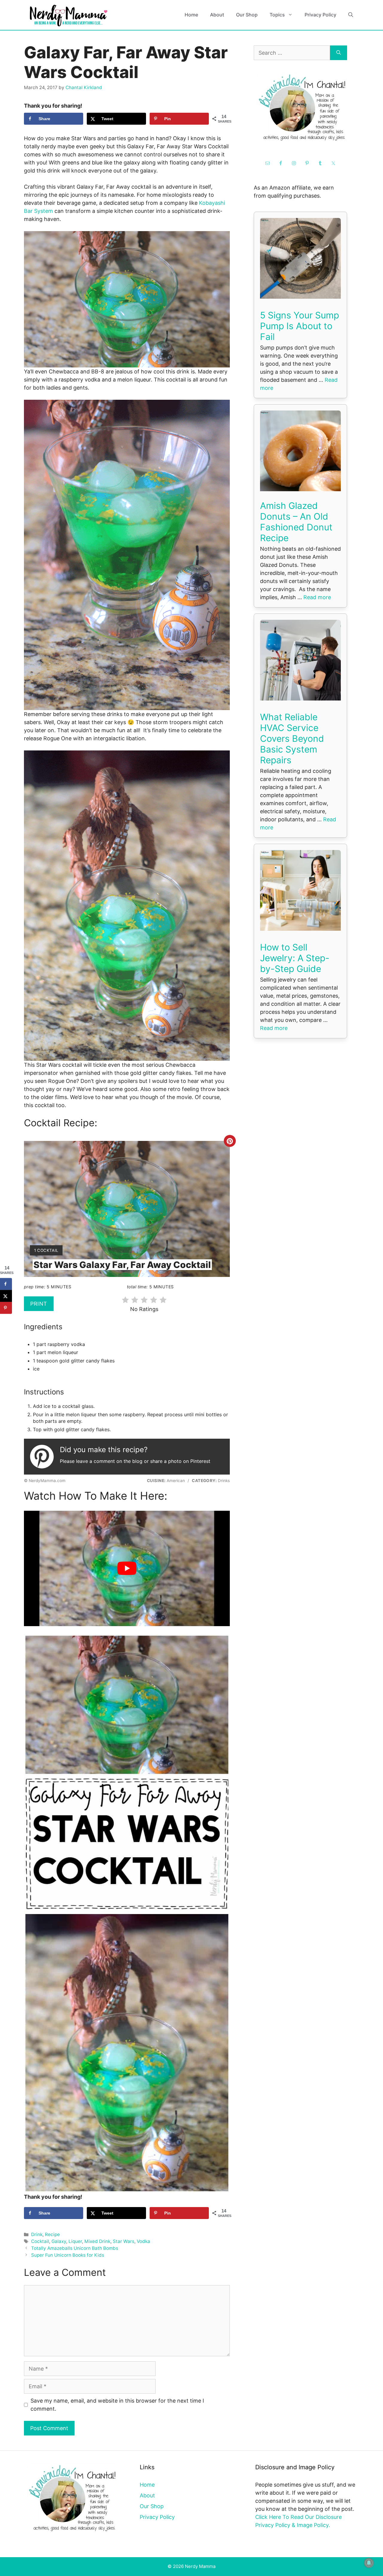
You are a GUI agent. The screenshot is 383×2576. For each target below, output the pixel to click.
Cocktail (40, 2241)
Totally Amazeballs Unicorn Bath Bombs (75, 2248)
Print (39, 1304)
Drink (37, 2234)
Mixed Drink (97, 2241)
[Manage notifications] (369, 2563)
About (217, 15)
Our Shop (247, 15)
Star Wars (124, 2241)
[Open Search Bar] (351, 15)
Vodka (143, 2241)
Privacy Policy (320, 15)
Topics (277, 15)
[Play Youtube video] (127, 1569)
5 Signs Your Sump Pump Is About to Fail (300, 326)
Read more (317, 597)
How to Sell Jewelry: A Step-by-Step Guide (295, 958)
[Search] (339, 53)
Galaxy (59, 2241)
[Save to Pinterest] (6, 1308)
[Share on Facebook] (6, 1284)
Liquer (75, 2241)
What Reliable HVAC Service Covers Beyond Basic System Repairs (292, 738)
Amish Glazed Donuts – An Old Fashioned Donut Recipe (296, 522)
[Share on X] (6, 1296)
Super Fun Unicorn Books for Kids (68, 2255)
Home (191, 15)
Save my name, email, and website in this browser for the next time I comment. (117, 2405)
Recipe (52, 2234)
